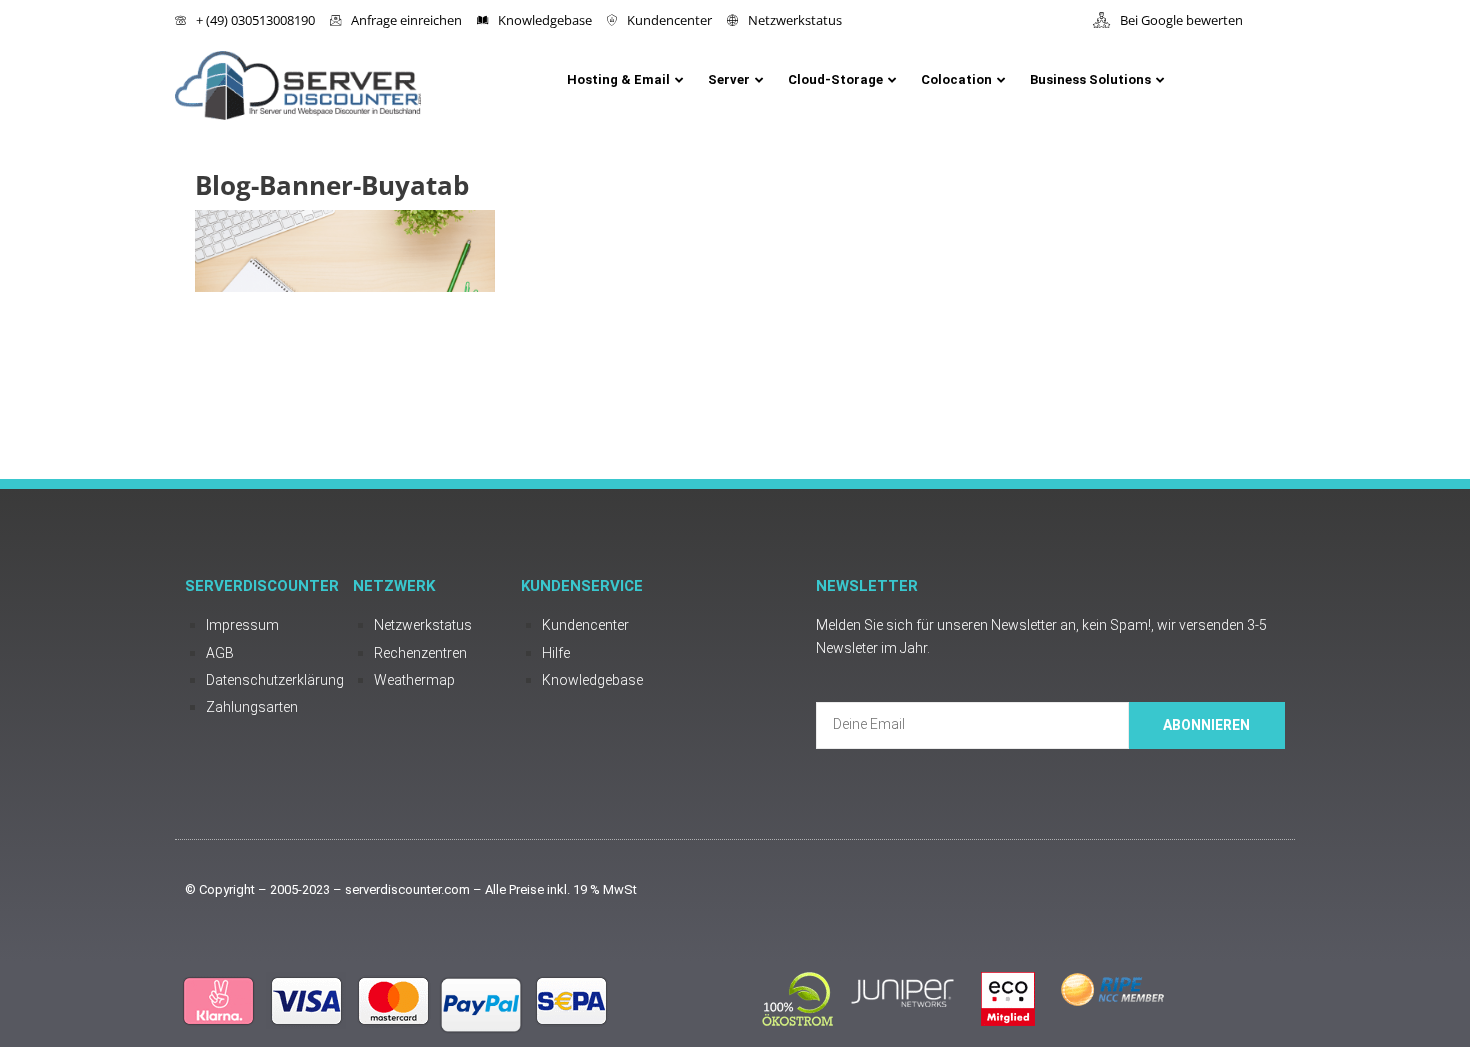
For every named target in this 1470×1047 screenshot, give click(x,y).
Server (729, 79)
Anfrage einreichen (406, 20)
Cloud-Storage (835, 79)
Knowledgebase (545, 20)
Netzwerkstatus (795, 20)
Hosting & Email (618, 79)
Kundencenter (669, 20)
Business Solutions (1090, 79)
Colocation (956, 79)
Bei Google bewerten (1181, 20)
